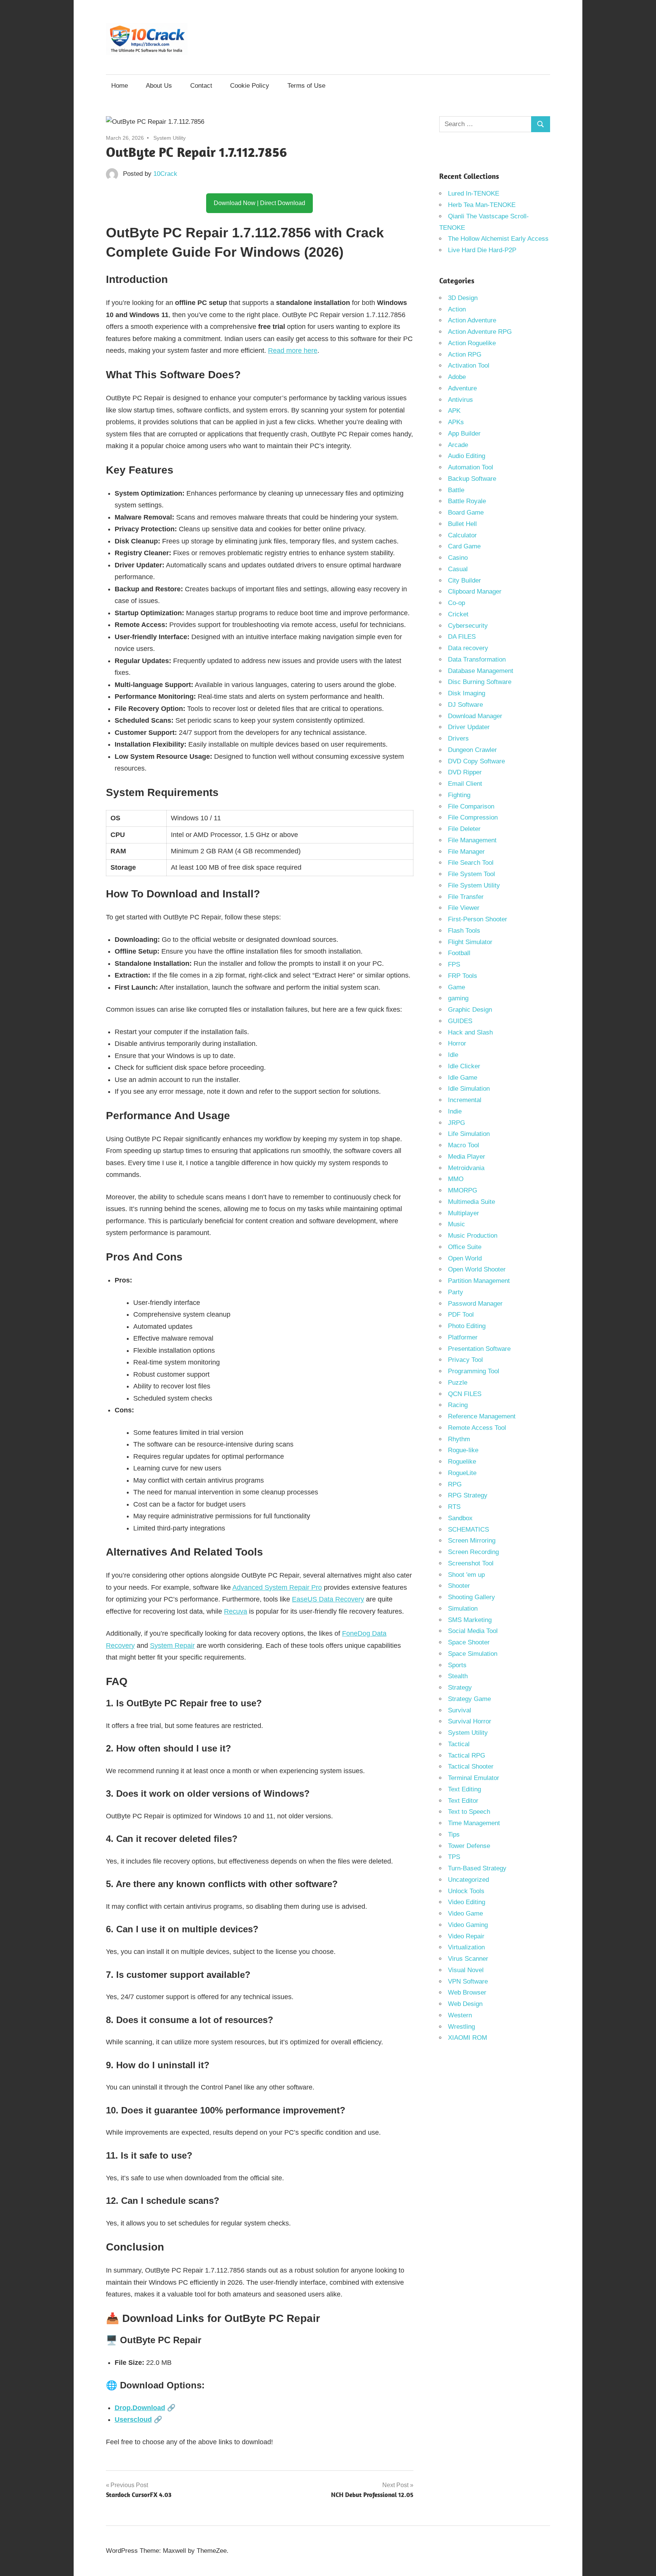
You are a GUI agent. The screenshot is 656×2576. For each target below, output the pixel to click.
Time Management (474, 1823)
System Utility (170, 138)
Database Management (481, 671)
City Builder (464, 580)
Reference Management (482, 1416)
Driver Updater (469, 727)
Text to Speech (469, 1812)
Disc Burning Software (480, 682)
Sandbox (460, 1518)
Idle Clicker (464, 1066)
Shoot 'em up (466, 1575)
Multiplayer (464, 1213)
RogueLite (462, 1473)
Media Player (467, 1157)
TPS (454, 1857)
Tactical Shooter (471, 1767)
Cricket (458, 614)
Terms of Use (306, 86)
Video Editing (467, 1902)
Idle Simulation (469, 1089)
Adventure (462, 388)
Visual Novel (466, 1970)
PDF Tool (461, 1315)
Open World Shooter (477, 1269)
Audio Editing (467, 456)
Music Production (473, 1236)
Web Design (465, 2004)
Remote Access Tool (477, 1428)
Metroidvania (466, 1168)
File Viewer (464, 908)
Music (457, 1224)
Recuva (236, 1611)
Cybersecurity (468, 626)
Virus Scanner (468, 1959)
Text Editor (463, 1801)
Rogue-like (463, 1450)
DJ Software (465, 705)
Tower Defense (469, 1846)
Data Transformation (477, 659)
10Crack (165, 174)
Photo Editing (467, 1326)
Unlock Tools (466, 1891)
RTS (454, 1507)
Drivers (458, 738)
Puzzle (458, 1383)
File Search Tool (471, 863)
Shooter (459, 1586)
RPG (455, 1484)
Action (457, 309)
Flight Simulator (470, 942)
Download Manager (475, 716)
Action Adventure (472, 320)
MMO (456, 1179)
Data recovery (468, 648)
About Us (159, 86)
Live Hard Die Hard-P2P (482, 250)
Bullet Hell (462, 524)
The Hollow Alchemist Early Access (498, 239)
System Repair (172, 1646)
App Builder (464, 434)
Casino (458, 558)
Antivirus (460, 400)
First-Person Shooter (478, 919)
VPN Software (468, 1981)
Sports (457, 1665)
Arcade (458, 445)
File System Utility (474, 885)
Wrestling (461, 2027)
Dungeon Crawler (472, 750)
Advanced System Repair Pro (277, 1587)
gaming (458, 998)
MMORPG (463, 1190)
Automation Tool (471, 467)
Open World (465, 1258)
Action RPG (465, 355)
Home (120, 86)
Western (460, 2015)
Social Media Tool (473, 1631)
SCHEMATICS (468, 1530)
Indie (455, 1111)
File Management (472, 840)
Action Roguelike (472, 343)
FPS (454, 964)
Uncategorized (468, 1880)
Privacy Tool (465, 1360)
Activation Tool (469, 366)
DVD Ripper (465, 772)
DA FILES (462, 637)
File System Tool (471, 874)
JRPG (457, 1123)
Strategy (460, 1688)
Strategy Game (469, 1699)
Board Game (466, 513)
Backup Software (472, 479)
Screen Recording (473, 1552)
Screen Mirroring (472, 1541)
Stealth (458, 1676)
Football (459, 953)
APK (454, 411)
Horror (457, 1043)
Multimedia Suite (471, 1202)
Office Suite (465, 1247)
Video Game (465, 1913)
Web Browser (467, 1992)
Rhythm (459, 1439)
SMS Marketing (470, 1620)
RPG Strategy (468, 1495)
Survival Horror (470, 1721)
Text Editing (464, 1789)
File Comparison (471, 806)
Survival (460, 1710)
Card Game (464, 546)
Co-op (457, 603)
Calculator (462, 535)
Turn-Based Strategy (477, 1868)
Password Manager (475, 1304)
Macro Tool (464, 1145)
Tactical (459, 1744)
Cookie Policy (250, 86)
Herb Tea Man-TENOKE (482, 205)
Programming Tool (474, 1371)
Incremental (465, 1100)
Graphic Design (470, 1010)
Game (457, 987)
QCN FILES (465, 1394)
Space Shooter (469, 1642)
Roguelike (462, 1462)
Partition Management (479, 1281)
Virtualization (466, 1947)
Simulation (463, 1609)
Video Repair (466, 1936)
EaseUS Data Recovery (328, 1599)
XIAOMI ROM (468, 2038)
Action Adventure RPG (480, 332)
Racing (458, 1405)
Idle (453, 1055)
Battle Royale (467, 501)
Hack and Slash (470, 1032)
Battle (456, 490)
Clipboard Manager (475, 591)
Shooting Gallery (471, 1597)
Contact (201, 86)
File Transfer (466, 897)
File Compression (473, 817)
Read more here (293, 351)
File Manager (466, 852)
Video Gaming (468, 1925)
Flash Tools (464, 931)
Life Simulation (469, 1134)
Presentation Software (479, 1349)
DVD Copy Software (476, 761)
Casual (458, 569)
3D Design (463, 298)
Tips (454, 1834)
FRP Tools (463, 976)
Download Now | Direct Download (259, 203)
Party (456, 1292)
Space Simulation (473, 1654)
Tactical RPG (467, 1756)
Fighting (459, 795)
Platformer (463, 1337)
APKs (456, 422)
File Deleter (464, 829)
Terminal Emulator (474, 1778)
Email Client (465, 784)
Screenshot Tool (471, 1563)
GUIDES (460, 1021)
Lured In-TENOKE (474, 193)
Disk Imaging (467, 693)
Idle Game (463, 1078)
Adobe (457, 377)
